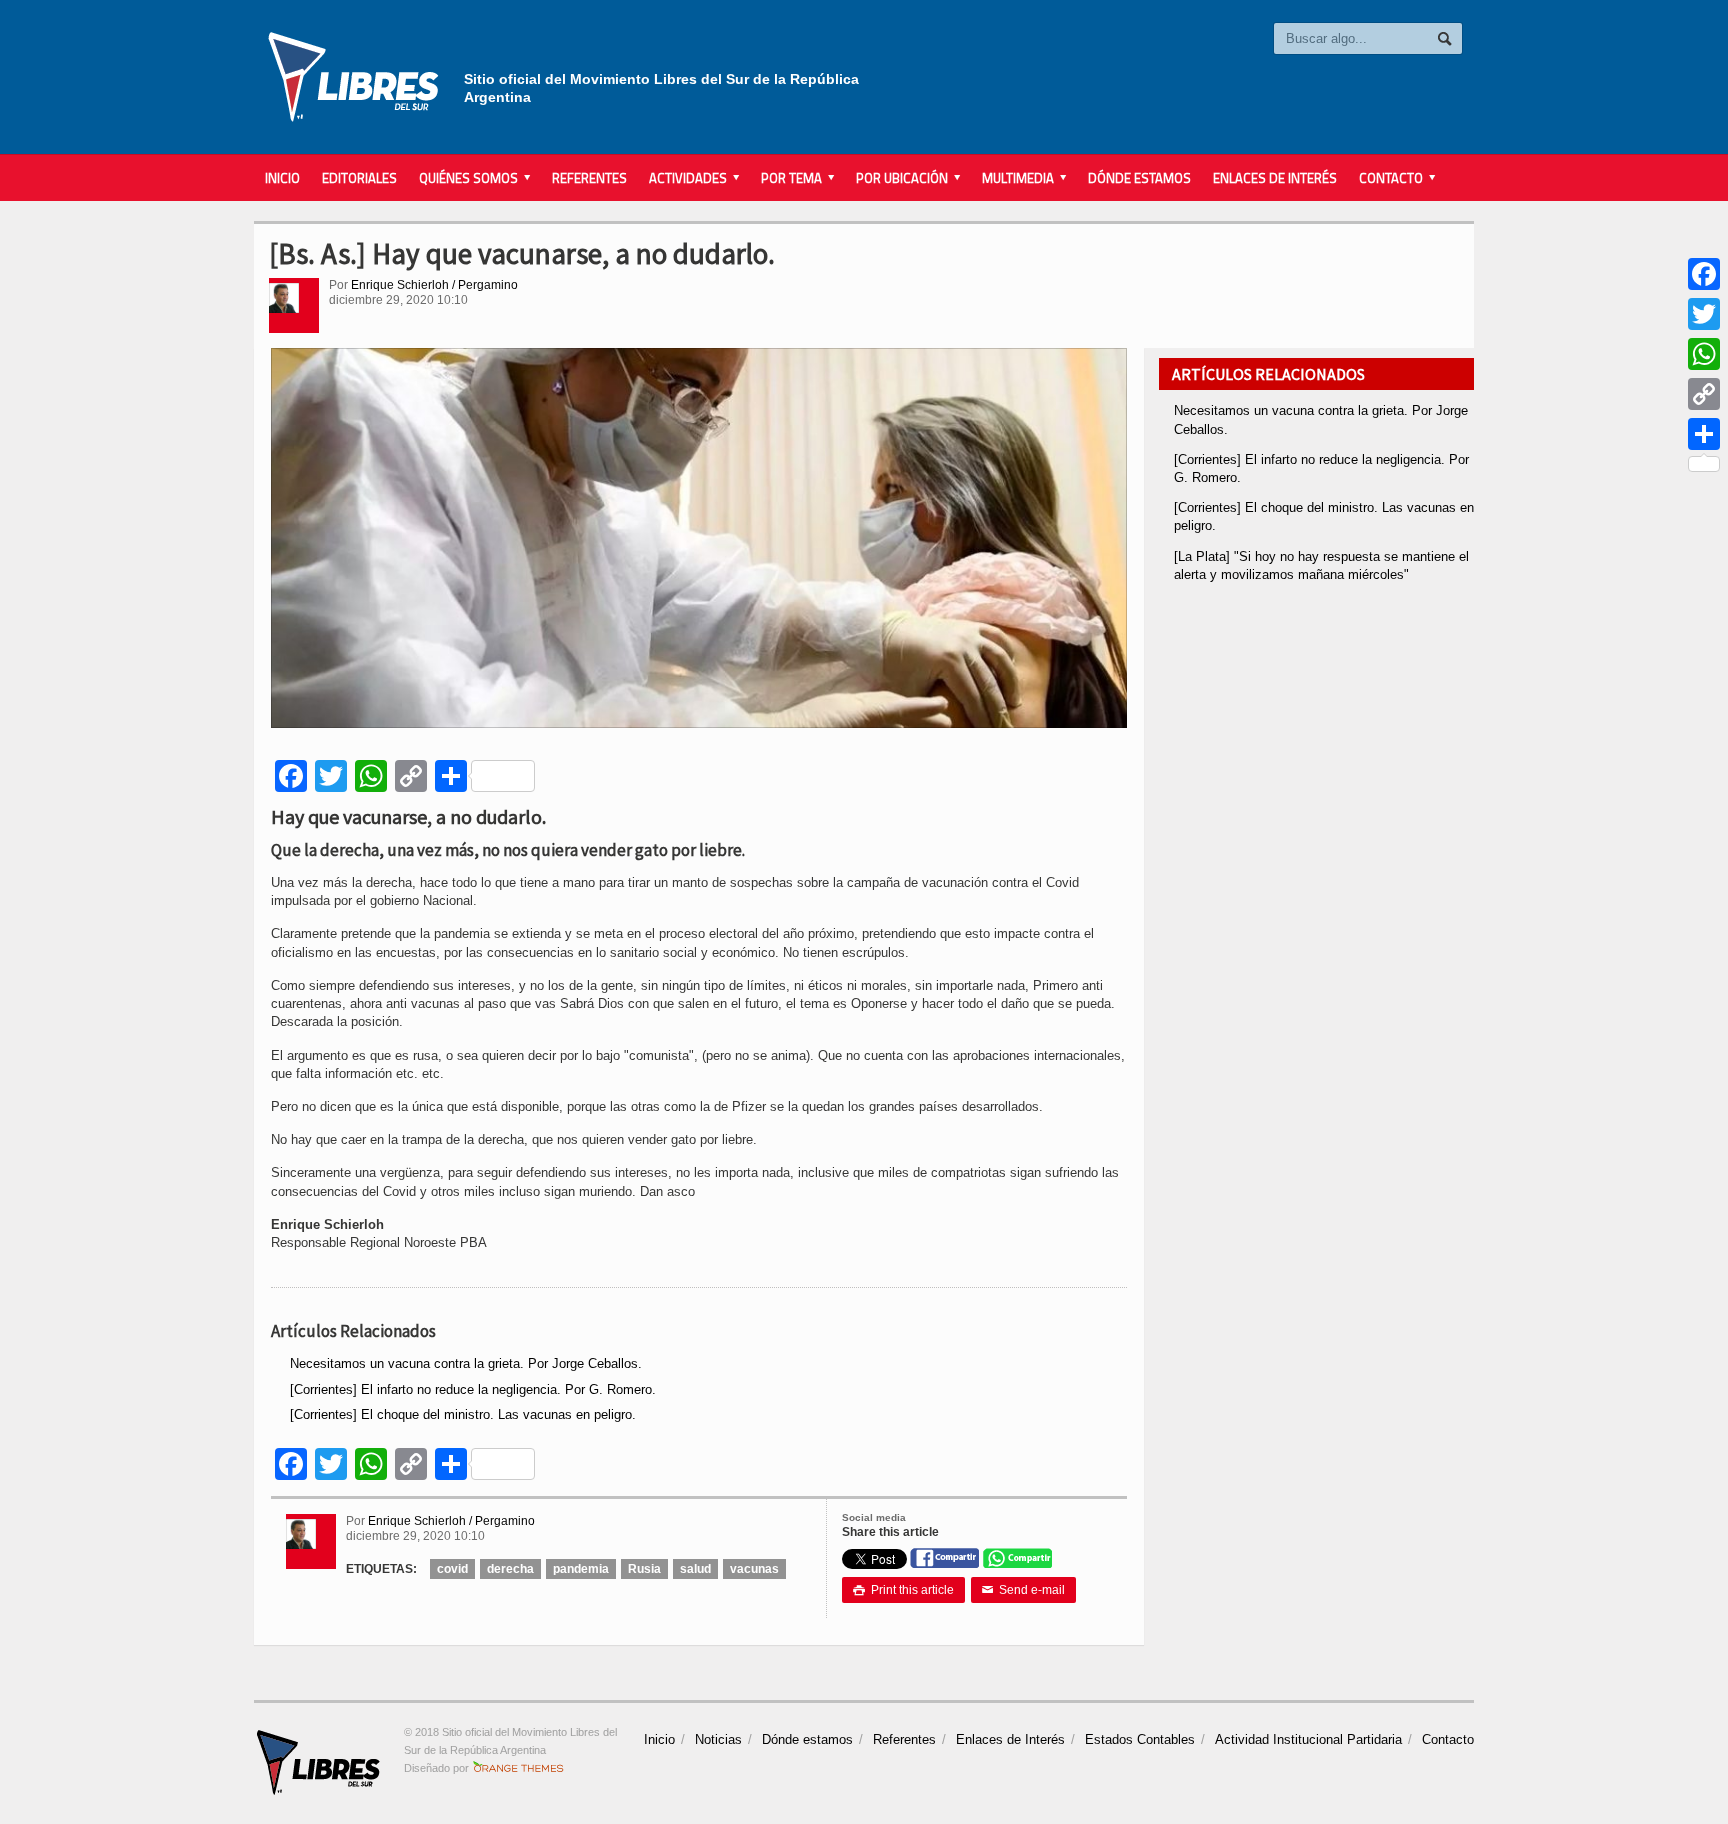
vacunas (754, 1569)
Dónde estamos (1139, 178)
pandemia (581, 1569)
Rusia (644, 1569)
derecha (510, 1569)
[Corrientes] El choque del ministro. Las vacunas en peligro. (463, 1414)
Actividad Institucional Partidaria (1308, 1739)
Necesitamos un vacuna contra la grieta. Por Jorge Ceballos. (466, 1363)
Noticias (718, 1739)
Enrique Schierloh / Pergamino (434, 285)
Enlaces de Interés (1275, 178)
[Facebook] (1704, 274)
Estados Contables (1140, 1739)
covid (452, 1569)
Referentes (589, 178)
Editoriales (359, 178)
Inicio (282, 178)
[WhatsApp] (1704, 354)
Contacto (1448, 1739)
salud (695, 1569)
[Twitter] (1704, 314)
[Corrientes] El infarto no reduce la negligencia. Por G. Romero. (473, 1389)
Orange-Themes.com (518, 1768)
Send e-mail (1023, 1590)
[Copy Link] (1704, 394)
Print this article (903, 1590)
